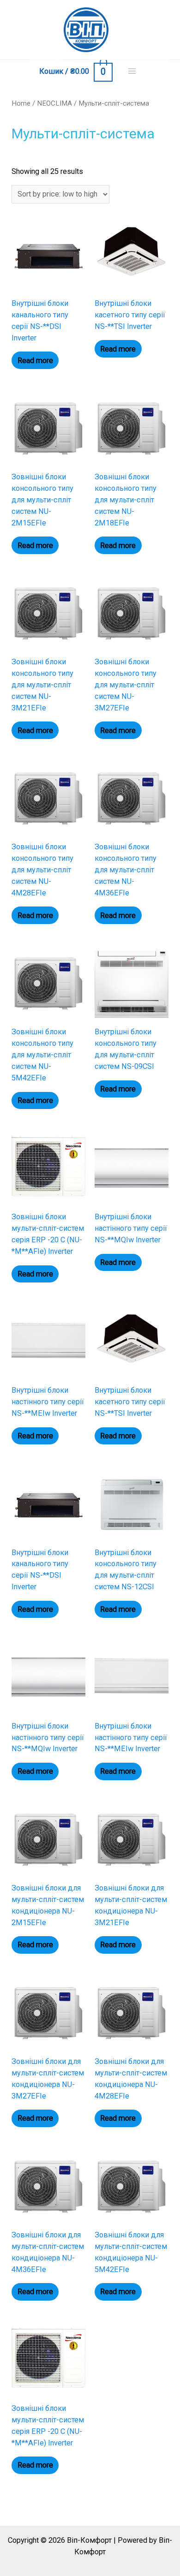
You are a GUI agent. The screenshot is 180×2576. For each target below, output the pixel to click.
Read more (35, 361)
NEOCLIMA (54, 103)
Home (21, 103)
